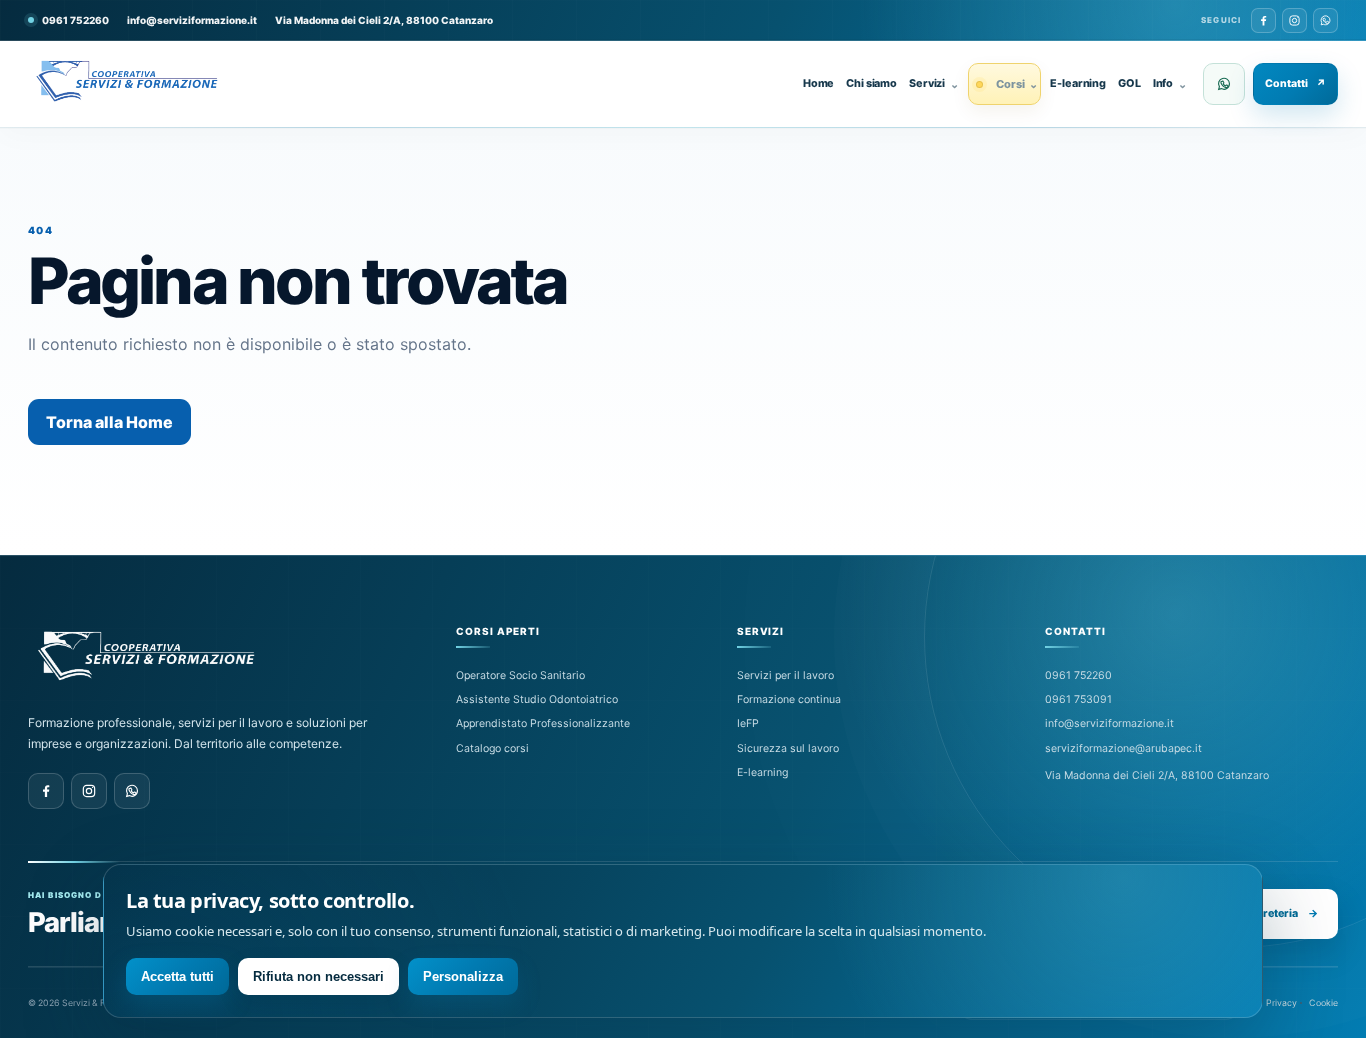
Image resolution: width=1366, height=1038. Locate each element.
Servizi (934, 84)
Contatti (1295, 83)
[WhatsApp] (1325, 20)
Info (1170, 84)
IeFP (748, 723)
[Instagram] (1294, 20)
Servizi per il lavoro (785, 675)
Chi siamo (871, 83)
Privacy (1282, 1002)
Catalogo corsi (492, 748)
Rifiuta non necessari (318, 976)
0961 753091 (1078, 699)
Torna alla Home (109, 422)
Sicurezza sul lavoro (788, 748)
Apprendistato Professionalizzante (543, 723)
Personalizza (463, 976)
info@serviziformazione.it (192, 20)
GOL (1129, 83)
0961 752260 (1078, 675)
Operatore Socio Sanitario (520, 675)
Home (818, 83)
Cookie (1323, 1002)
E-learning (1078, 83)
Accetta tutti (177, 976)
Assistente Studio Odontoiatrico (537, 699)
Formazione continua (789, 699)
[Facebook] (1263, 20)
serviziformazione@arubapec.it (1123, 748)
